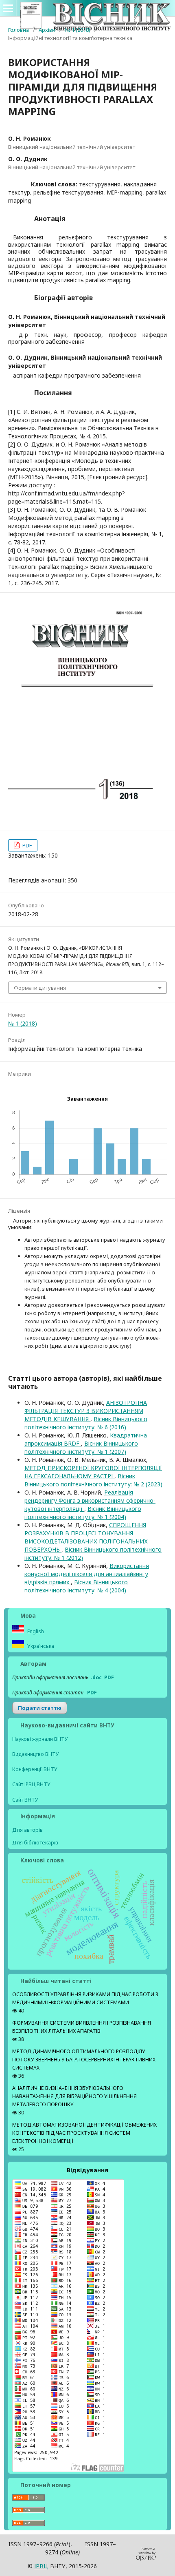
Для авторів (27, 1830)
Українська (40, 1646)
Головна (19, 30)
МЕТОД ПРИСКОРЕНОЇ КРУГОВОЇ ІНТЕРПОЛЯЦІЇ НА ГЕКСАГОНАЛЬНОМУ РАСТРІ (93, 1472)
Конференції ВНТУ (35, 1769)
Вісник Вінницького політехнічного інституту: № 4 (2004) (76, 1586)
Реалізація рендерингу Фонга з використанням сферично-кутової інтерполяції (90, 1500)
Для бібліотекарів (35, 1842)
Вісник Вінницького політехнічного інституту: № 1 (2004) (83, 1513)
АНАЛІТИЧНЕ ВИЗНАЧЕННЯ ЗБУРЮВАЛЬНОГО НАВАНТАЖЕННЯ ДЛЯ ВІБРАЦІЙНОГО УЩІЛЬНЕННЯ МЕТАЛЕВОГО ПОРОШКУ (74, 2096)
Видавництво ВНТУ (36, 1754)
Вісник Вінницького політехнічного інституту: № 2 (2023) (93, 1480)
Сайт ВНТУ (25, 1800)
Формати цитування (40, 988)
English (35, 1631)
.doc (96, 1677)
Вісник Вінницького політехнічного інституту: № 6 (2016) (86, 1423)
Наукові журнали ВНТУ (40, 1739)
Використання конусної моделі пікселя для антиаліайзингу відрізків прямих (87, 1574)
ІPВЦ (41, 2566)
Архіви (47, 30)
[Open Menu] (8, 8)
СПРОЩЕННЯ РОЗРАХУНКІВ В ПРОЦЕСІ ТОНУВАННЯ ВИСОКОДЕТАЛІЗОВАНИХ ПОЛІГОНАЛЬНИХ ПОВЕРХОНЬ (86, 1537)
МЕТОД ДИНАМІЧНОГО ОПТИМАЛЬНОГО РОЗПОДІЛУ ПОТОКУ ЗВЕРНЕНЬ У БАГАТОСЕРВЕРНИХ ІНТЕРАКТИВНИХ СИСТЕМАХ (84, 2060)
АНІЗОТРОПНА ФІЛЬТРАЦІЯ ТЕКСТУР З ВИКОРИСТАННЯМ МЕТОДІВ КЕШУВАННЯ (86, 1411)
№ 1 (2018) (78, 30)
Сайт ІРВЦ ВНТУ (31, 1784)
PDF (26, 845)
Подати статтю (40, 1708)
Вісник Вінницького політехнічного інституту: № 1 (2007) (81, 1447)
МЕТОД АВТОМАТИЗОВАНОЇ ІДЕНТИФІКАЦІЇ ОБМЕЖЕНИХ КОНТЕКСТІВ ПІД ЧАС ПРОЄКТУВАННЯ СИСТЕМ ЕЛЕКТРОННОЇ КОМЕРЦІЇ (84, 2133)
